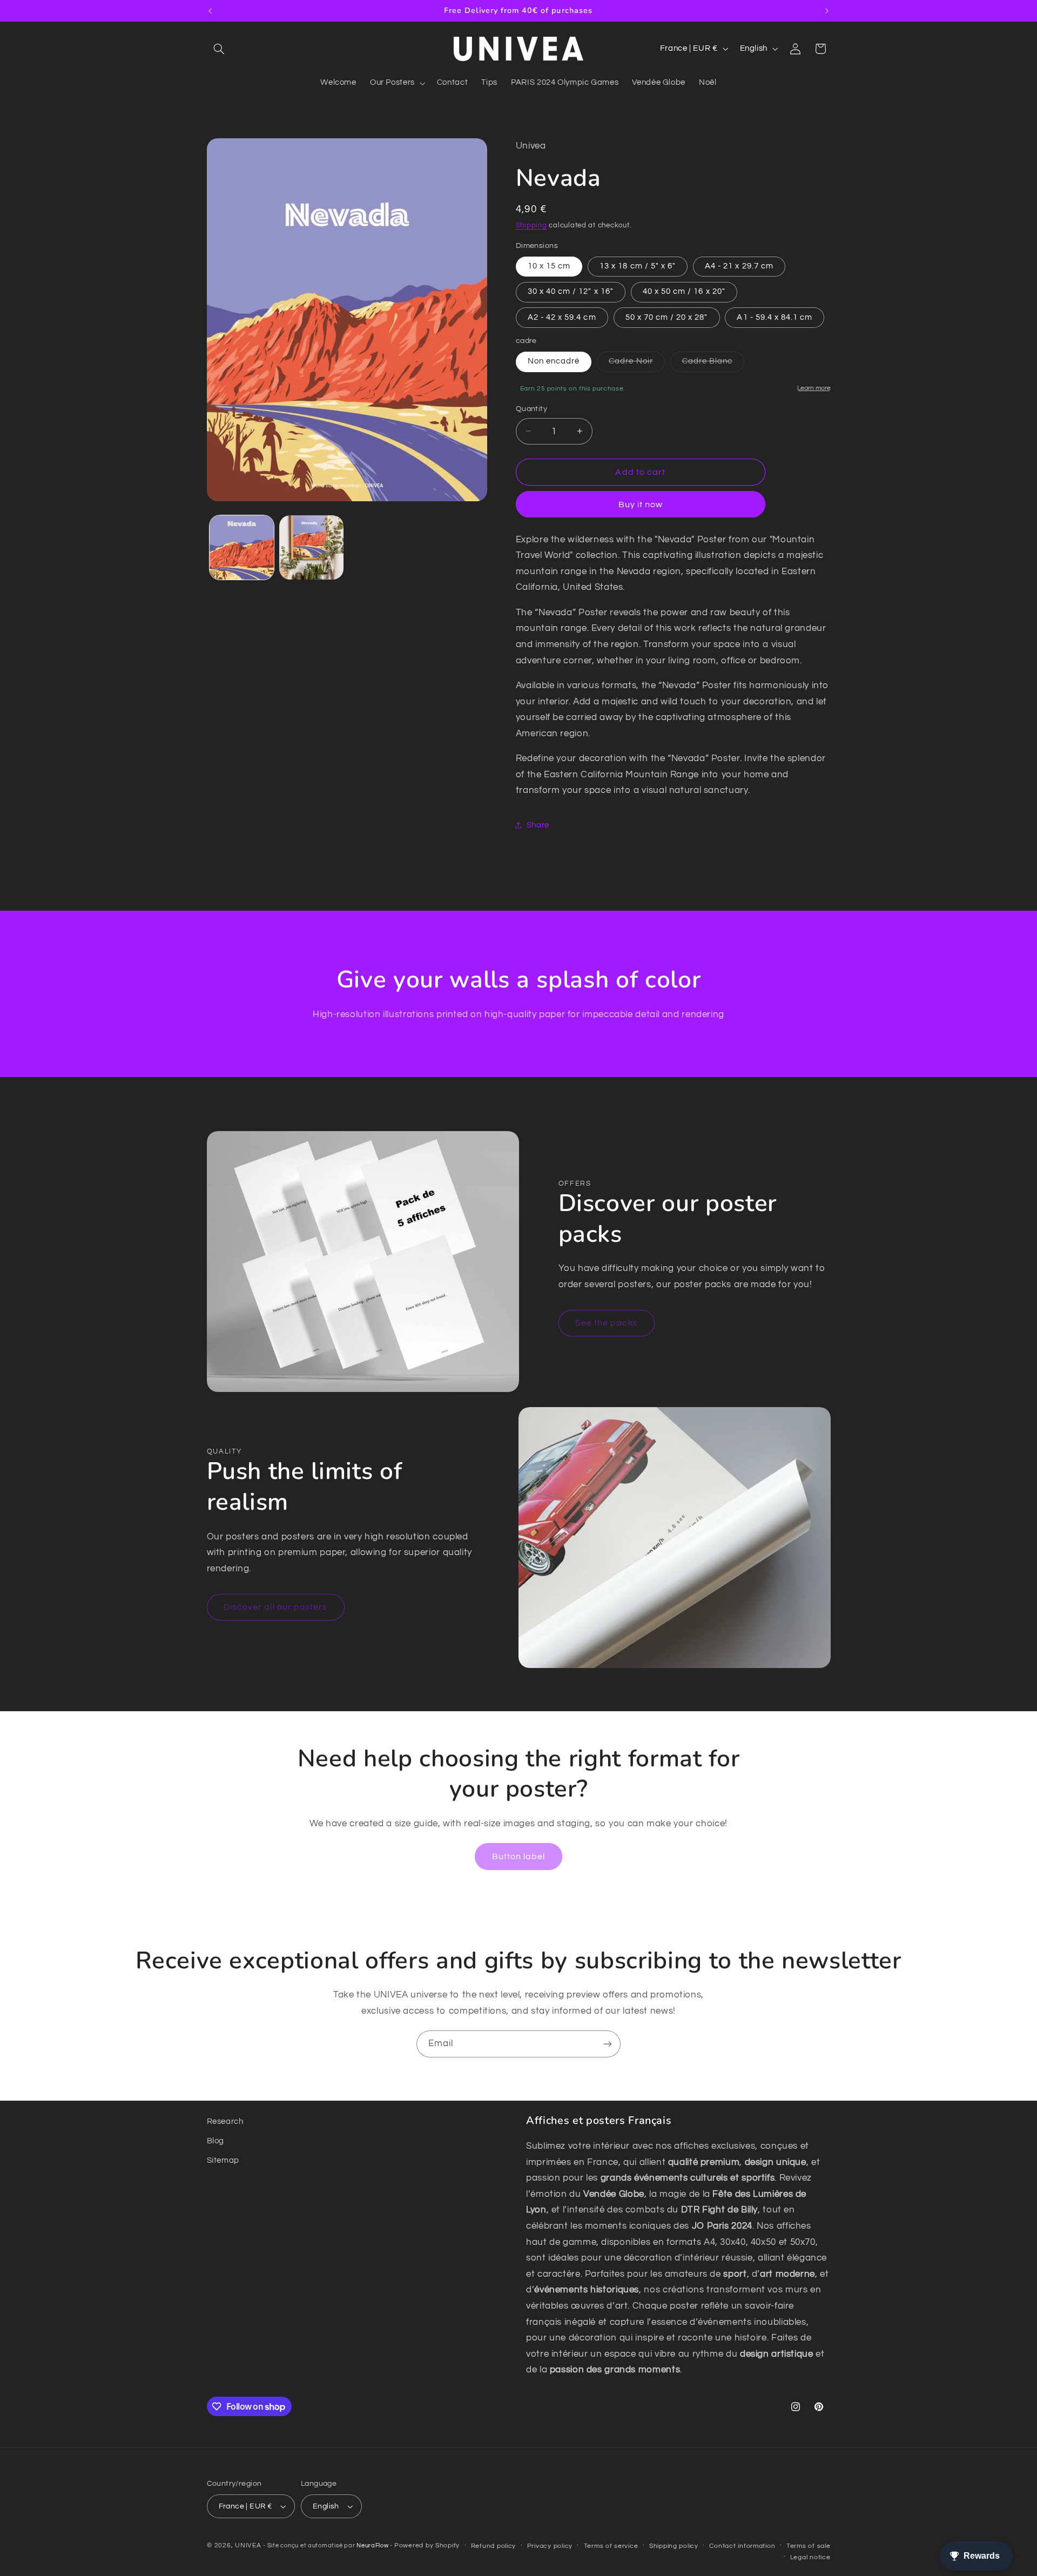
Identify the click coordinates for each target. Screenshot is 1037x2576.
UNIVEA (248, 2545)
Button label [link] (519, 1857)
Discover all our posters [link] (275, 1607)
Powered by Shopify (427, 2545)
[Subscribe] (608, 2044)
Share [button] (538, 825)
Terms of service (611, 2546)
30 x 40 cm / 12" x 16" (571, 291)
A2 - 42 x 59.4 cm (562, 317)
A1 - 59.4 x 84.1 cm (775, 317)
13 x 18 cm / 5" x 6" (638, 265)
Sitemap (223, 2160)
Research (225, 2121)
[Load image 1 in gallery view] (242, 547)
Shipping (531, 226)
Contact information (742, 2546)
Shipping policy (674, 2546)
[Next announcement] (827, 11)
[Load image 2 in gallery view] (311, 547)
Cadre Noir (637, 364)
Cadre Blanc (713, 364)
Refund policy (494, 2546)
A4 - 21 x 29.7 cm (739, 265)
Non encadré (554, 361)
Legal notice (810, 2557)
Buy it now (641, 504)
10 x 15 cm (549, 265)
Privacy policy (550, 2546)
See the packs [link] (607, 1323)
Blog (216, 2141)
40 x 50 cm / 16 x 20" (684, 291)
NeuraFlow (373, 2545)
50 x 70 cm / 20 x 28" (667, 317)
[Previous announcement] (210, 11)
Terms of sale (809, 2546)
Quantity (531, 409)
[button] (219, 49)
